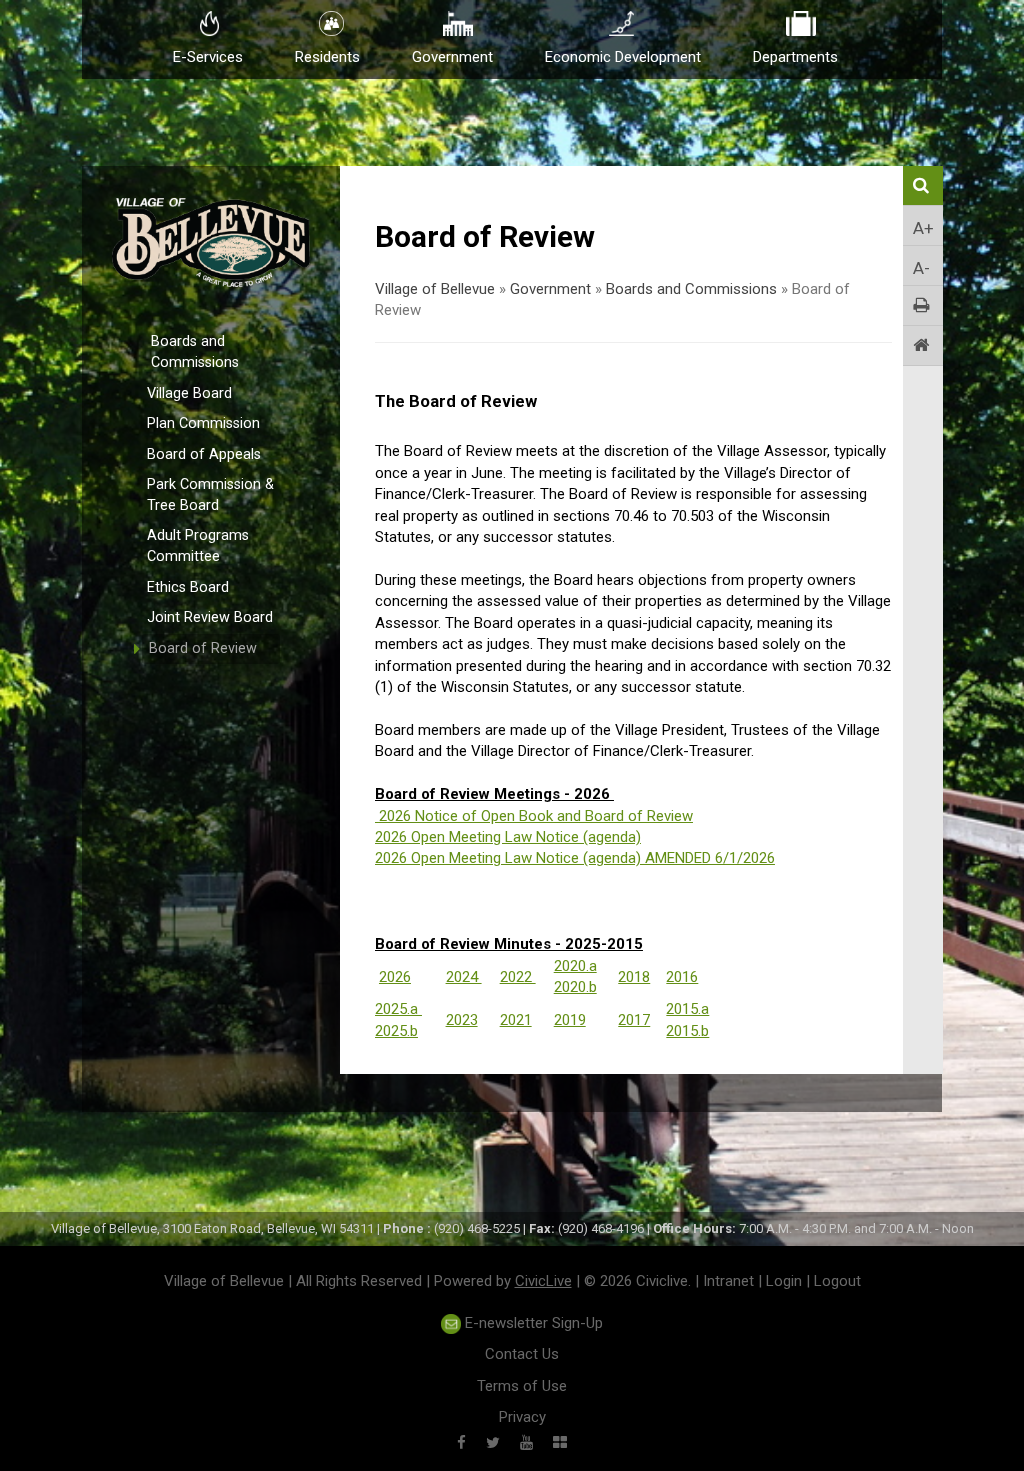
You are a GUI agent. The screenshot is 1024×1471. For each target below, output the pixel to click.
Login (784, 1281)
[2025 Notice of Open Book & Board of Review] (377, 816)
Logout (837, 1281)
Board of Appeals (204, 454)
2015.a (687, 1009)
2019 (570, 1020)
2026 (395, 977)
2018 (634, 977)
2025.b (396, 1031)
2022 (518, 977)
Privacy (522, 1417)
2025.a (398, 1009)
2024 (464, 977)
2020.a (575, 966)
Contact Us (522, 1354)
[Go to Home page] (923, 346)
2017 (634, 1020)
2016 (682, 977)
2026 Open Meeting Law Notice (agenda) (508, 837)
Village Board (189, 393)
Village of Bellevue (435, 289)
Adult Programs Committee (198, 546)
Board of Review (203, 648)
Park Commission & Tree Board (210, 495)
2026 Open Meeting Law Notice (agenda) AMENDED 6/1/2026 (575, 858)
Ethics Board (188, 587)
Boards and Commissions (195, 352)
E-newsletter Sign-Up (532, 1323)
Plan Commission (203, 423)
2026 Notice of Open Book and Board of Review (536, 816)
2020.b (575, 987)
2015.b (687, 1031)
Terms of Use (522, 1386)
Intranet (728, 1281)
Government (550, 289)
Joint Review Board (210, 617)
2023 (462, 1020)
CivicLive (543, 1281)
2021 (516, 1020)
